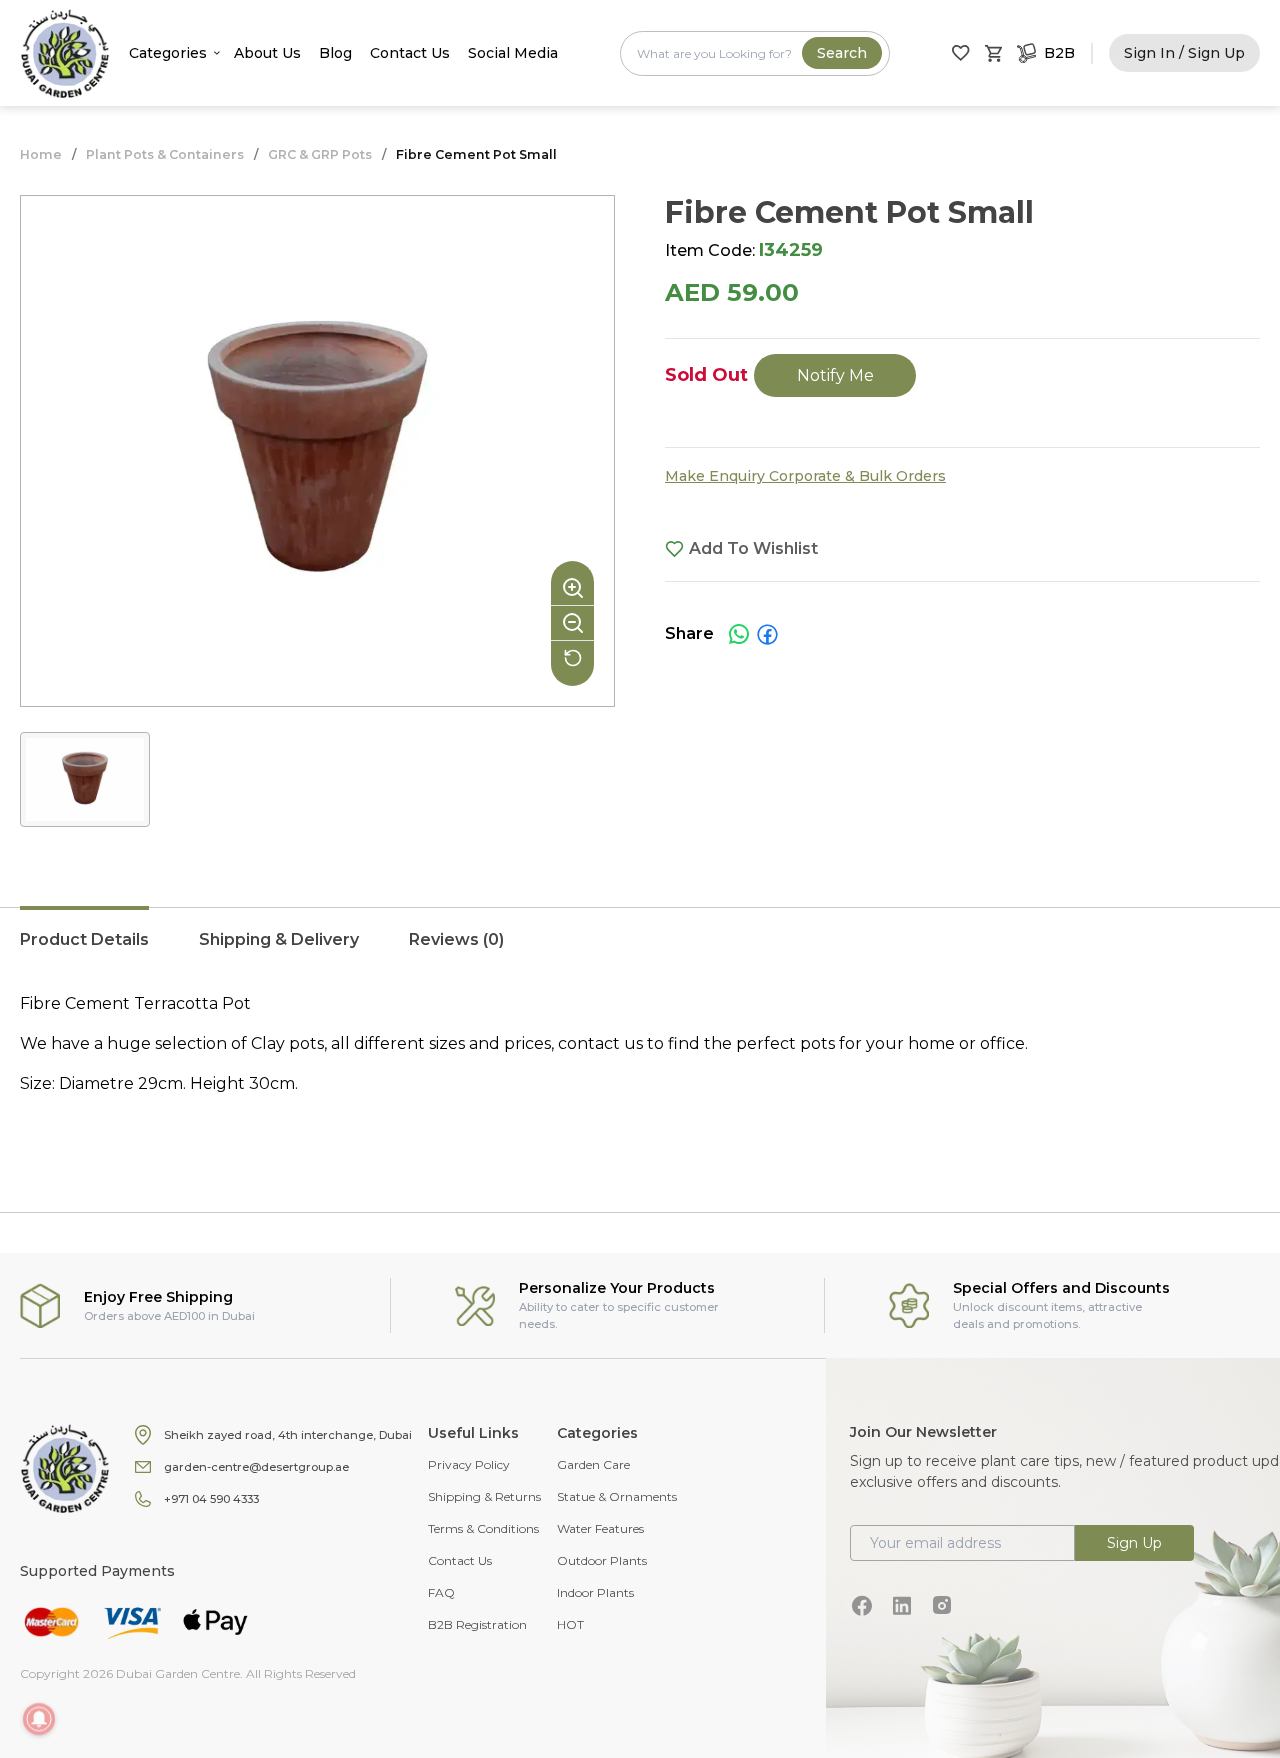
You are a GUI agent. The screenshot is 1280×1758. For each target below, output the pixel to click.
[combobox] (755, 53)
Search (842, 53)
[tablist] (640, 950)
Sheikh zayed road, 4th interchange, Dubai (288, 1435)
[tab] (84, 950)
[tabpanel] (640, 1064)
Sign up (1134, 1543)
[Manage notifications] (39, 1719)
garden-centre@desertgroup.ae (256, 1467)
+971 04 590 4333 (211, 1499)
